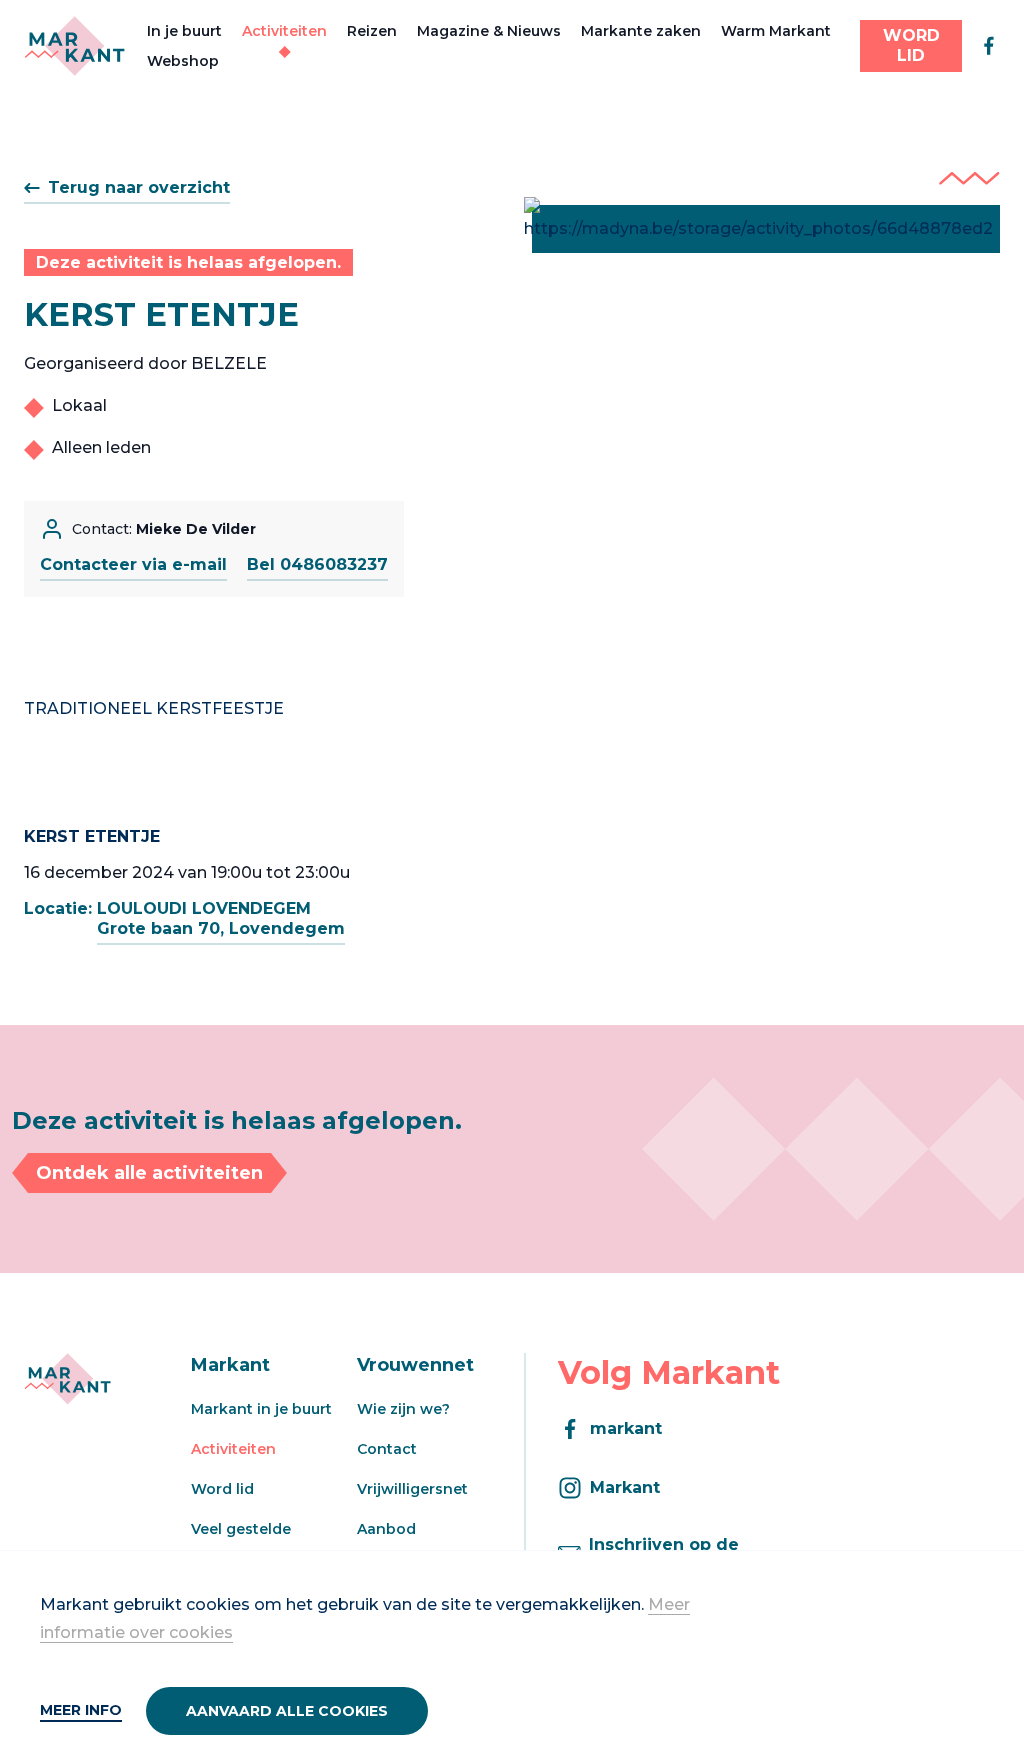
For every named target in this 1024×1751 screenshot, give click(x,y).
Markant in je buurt (261, 1409)
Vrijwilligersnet (412, 1489)
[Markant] (74, 46)
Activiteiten (284, 31)
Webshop (183, 61)
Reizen (372, 31)
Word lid (222, 1489)
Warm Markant (776, 31)
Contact (387, 1449)
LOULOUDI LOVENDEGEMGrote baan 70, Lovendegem (221, 918)
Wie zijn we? (403, 1409)
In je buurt (184, 31)
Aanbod (386, 1529)
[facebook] (989, 46)
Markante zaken (641, 31)
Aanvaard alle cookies (287, 1711)
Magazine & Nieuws (489, 31)
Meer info (81, 1710)
